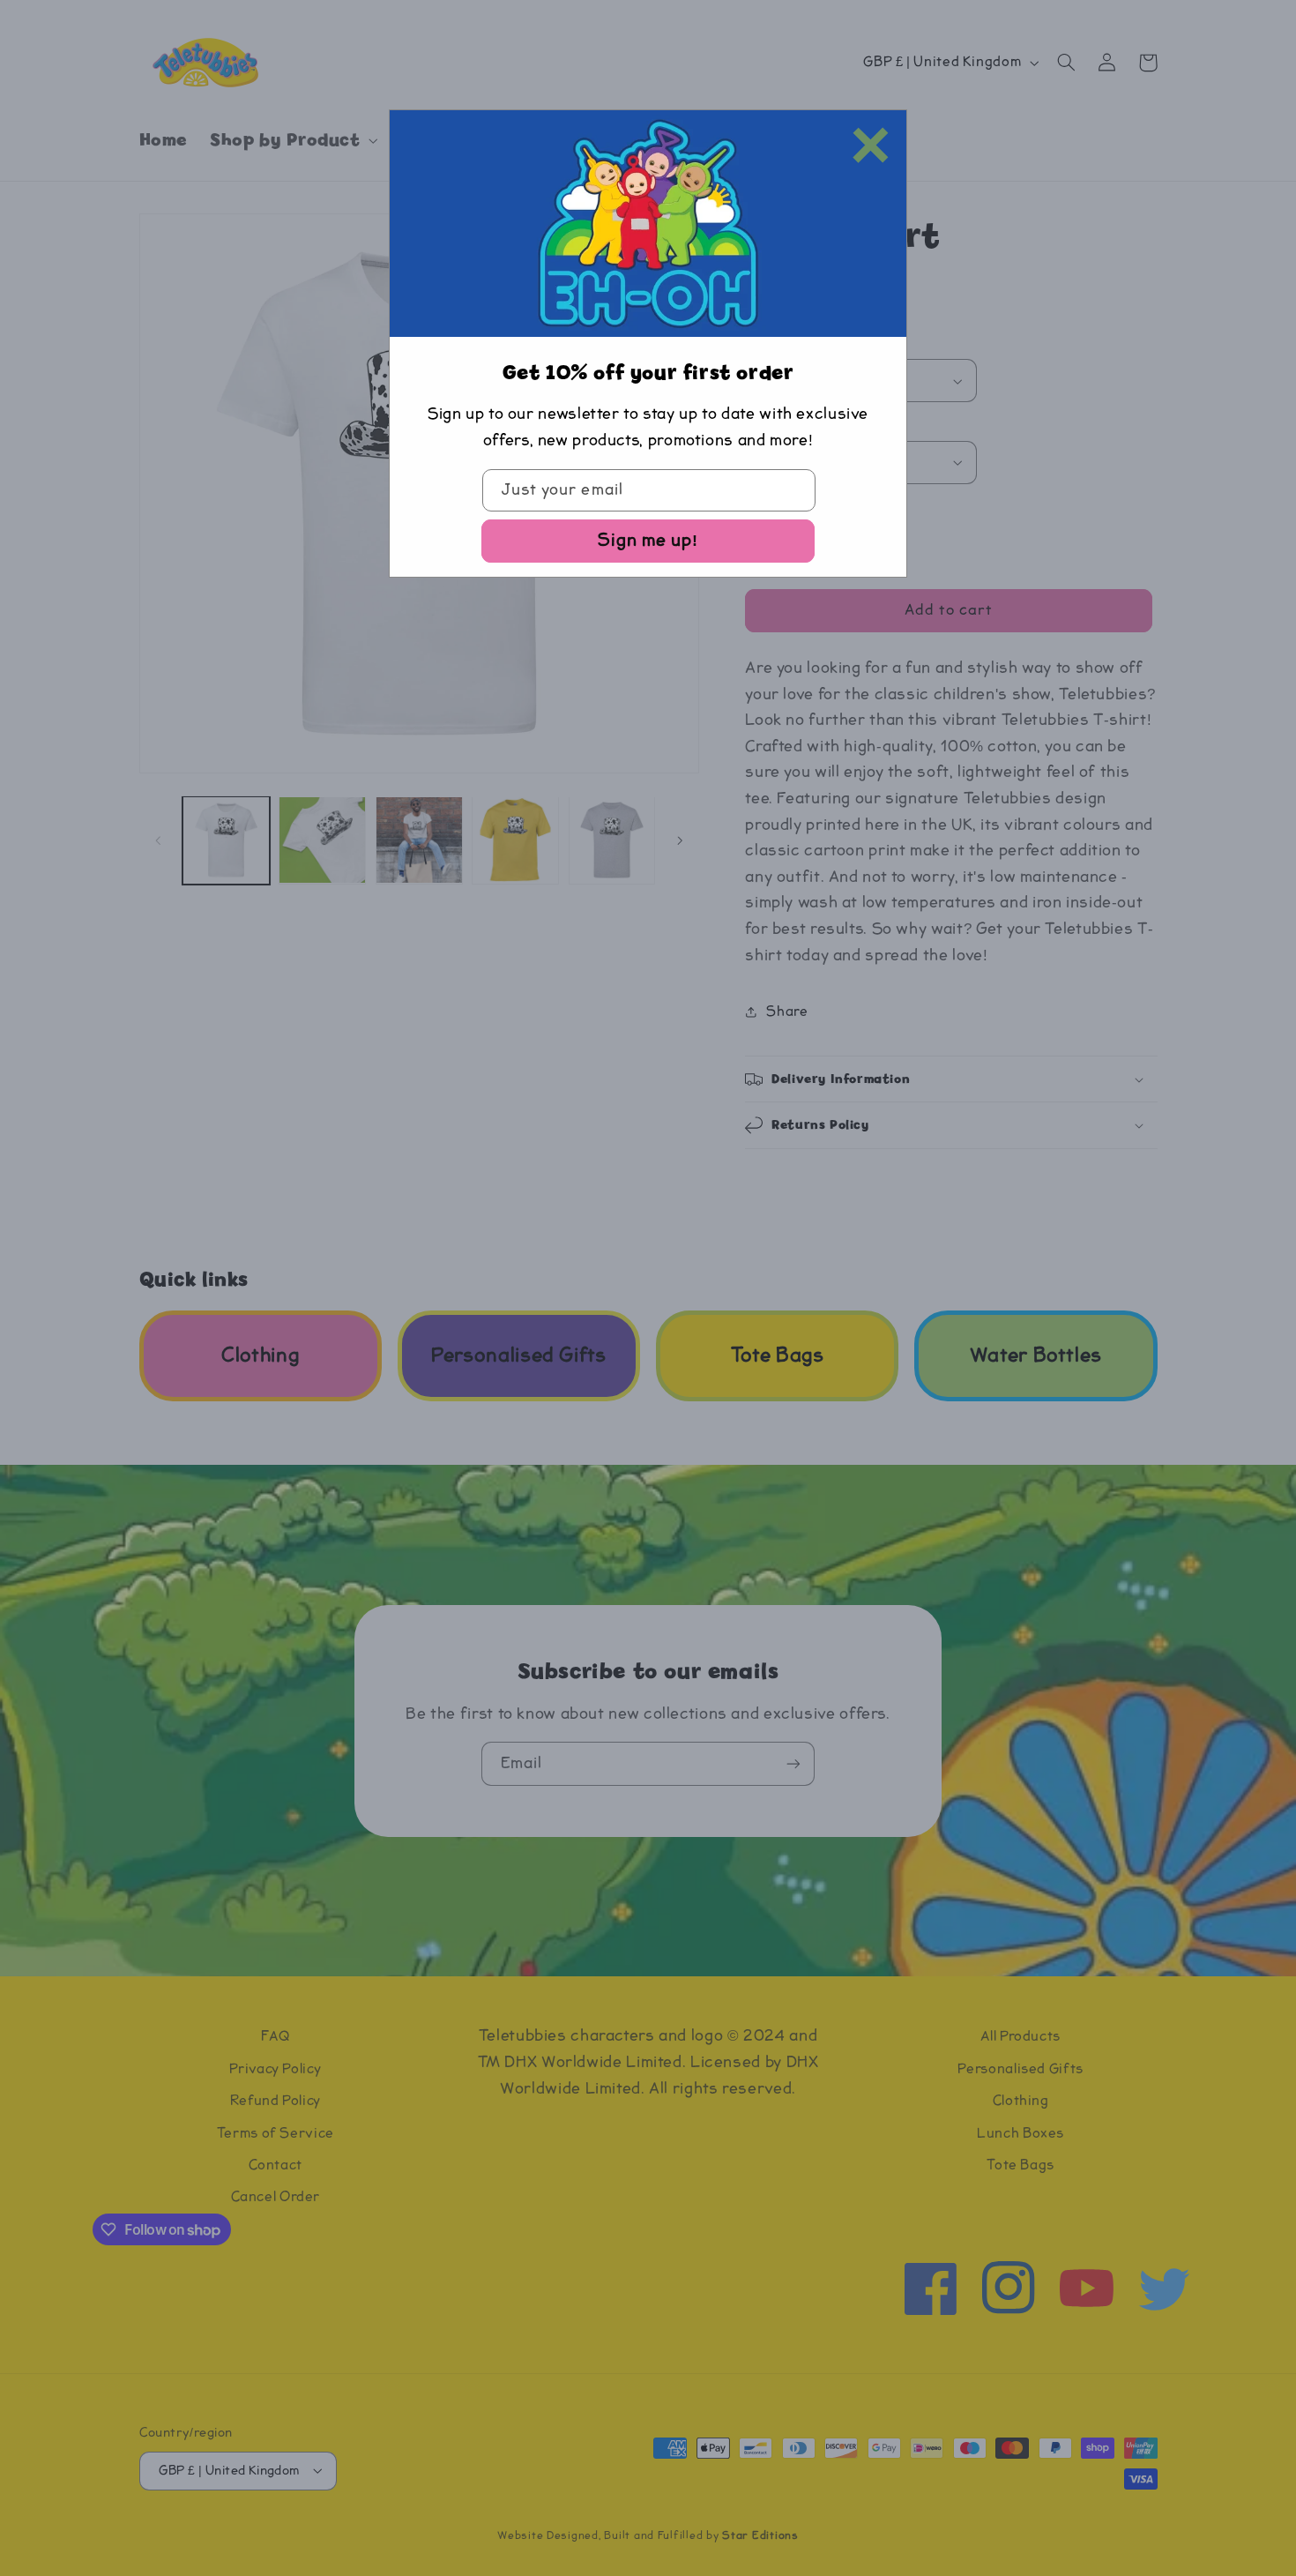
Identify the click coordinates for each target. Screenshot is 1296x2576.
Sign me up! (648, 541)
